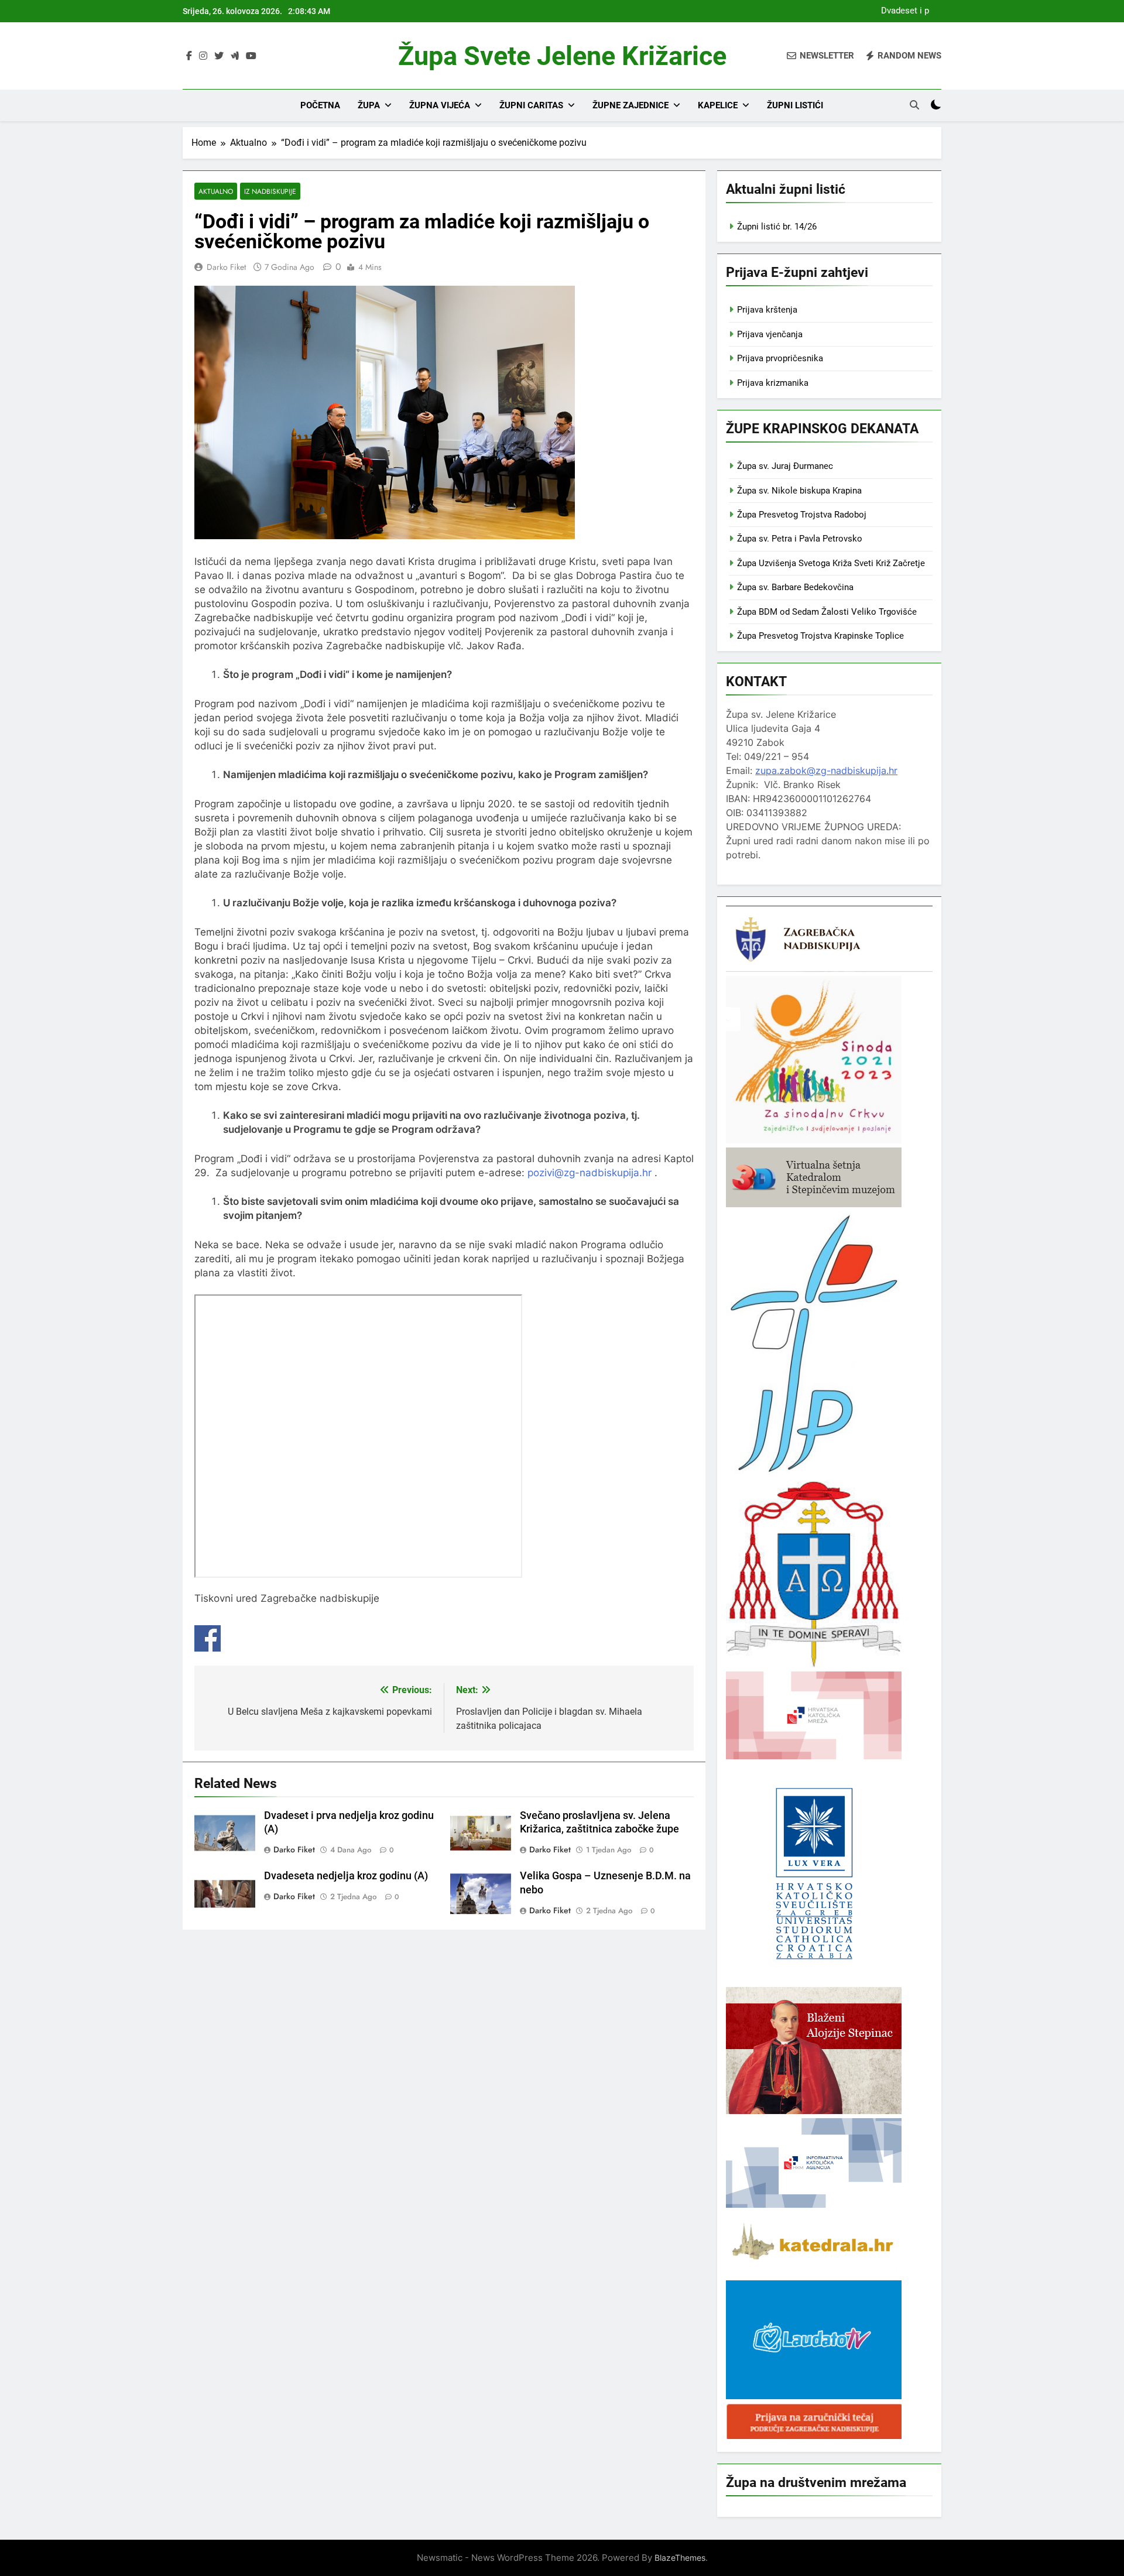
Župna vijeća (440, 105)
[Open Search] (914, 105)
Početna (320, 105)
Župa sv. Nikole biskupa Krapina (799, 491)
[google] (235, 56)
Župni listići (795, 105)
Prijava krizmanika (773, 383)
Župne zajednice (630, 105)
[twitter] (219, 56)
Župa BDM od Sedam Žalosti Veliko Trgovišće (827, 612)
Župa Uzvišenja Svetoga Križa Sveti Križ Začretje (831, 563)
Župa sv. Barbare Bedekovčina (795, 587)
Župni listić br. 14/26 (777, 227)
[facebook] (189, 56)
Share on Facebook (208, 1638)
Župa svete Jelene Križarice (562, 56)
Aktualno (216, 191)
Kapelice (718, 105)
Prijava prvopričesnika (780, 358)
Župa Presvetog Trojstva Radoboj (802, 515)
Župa (369, 105)
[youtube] (251, 56)
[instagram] (203, 56)
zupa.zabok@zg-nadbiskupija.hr (826, 770)
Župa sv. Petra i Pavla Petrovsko (800, 539)
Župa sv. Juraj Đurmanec (785, 466)
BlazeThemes (680, 2558)
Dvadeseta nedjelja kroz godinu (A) (346, 1876)
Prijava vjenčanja (770, 334)
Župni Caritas (531, 105)
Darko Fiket (226, 267)
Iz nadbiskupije (270, 191)
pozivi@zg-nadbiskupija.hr (590, 1173)
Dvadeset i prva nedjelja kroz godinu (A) (902, 11)
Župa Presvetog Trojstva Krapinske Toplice (820, 636)
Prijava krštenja (767, 310)
